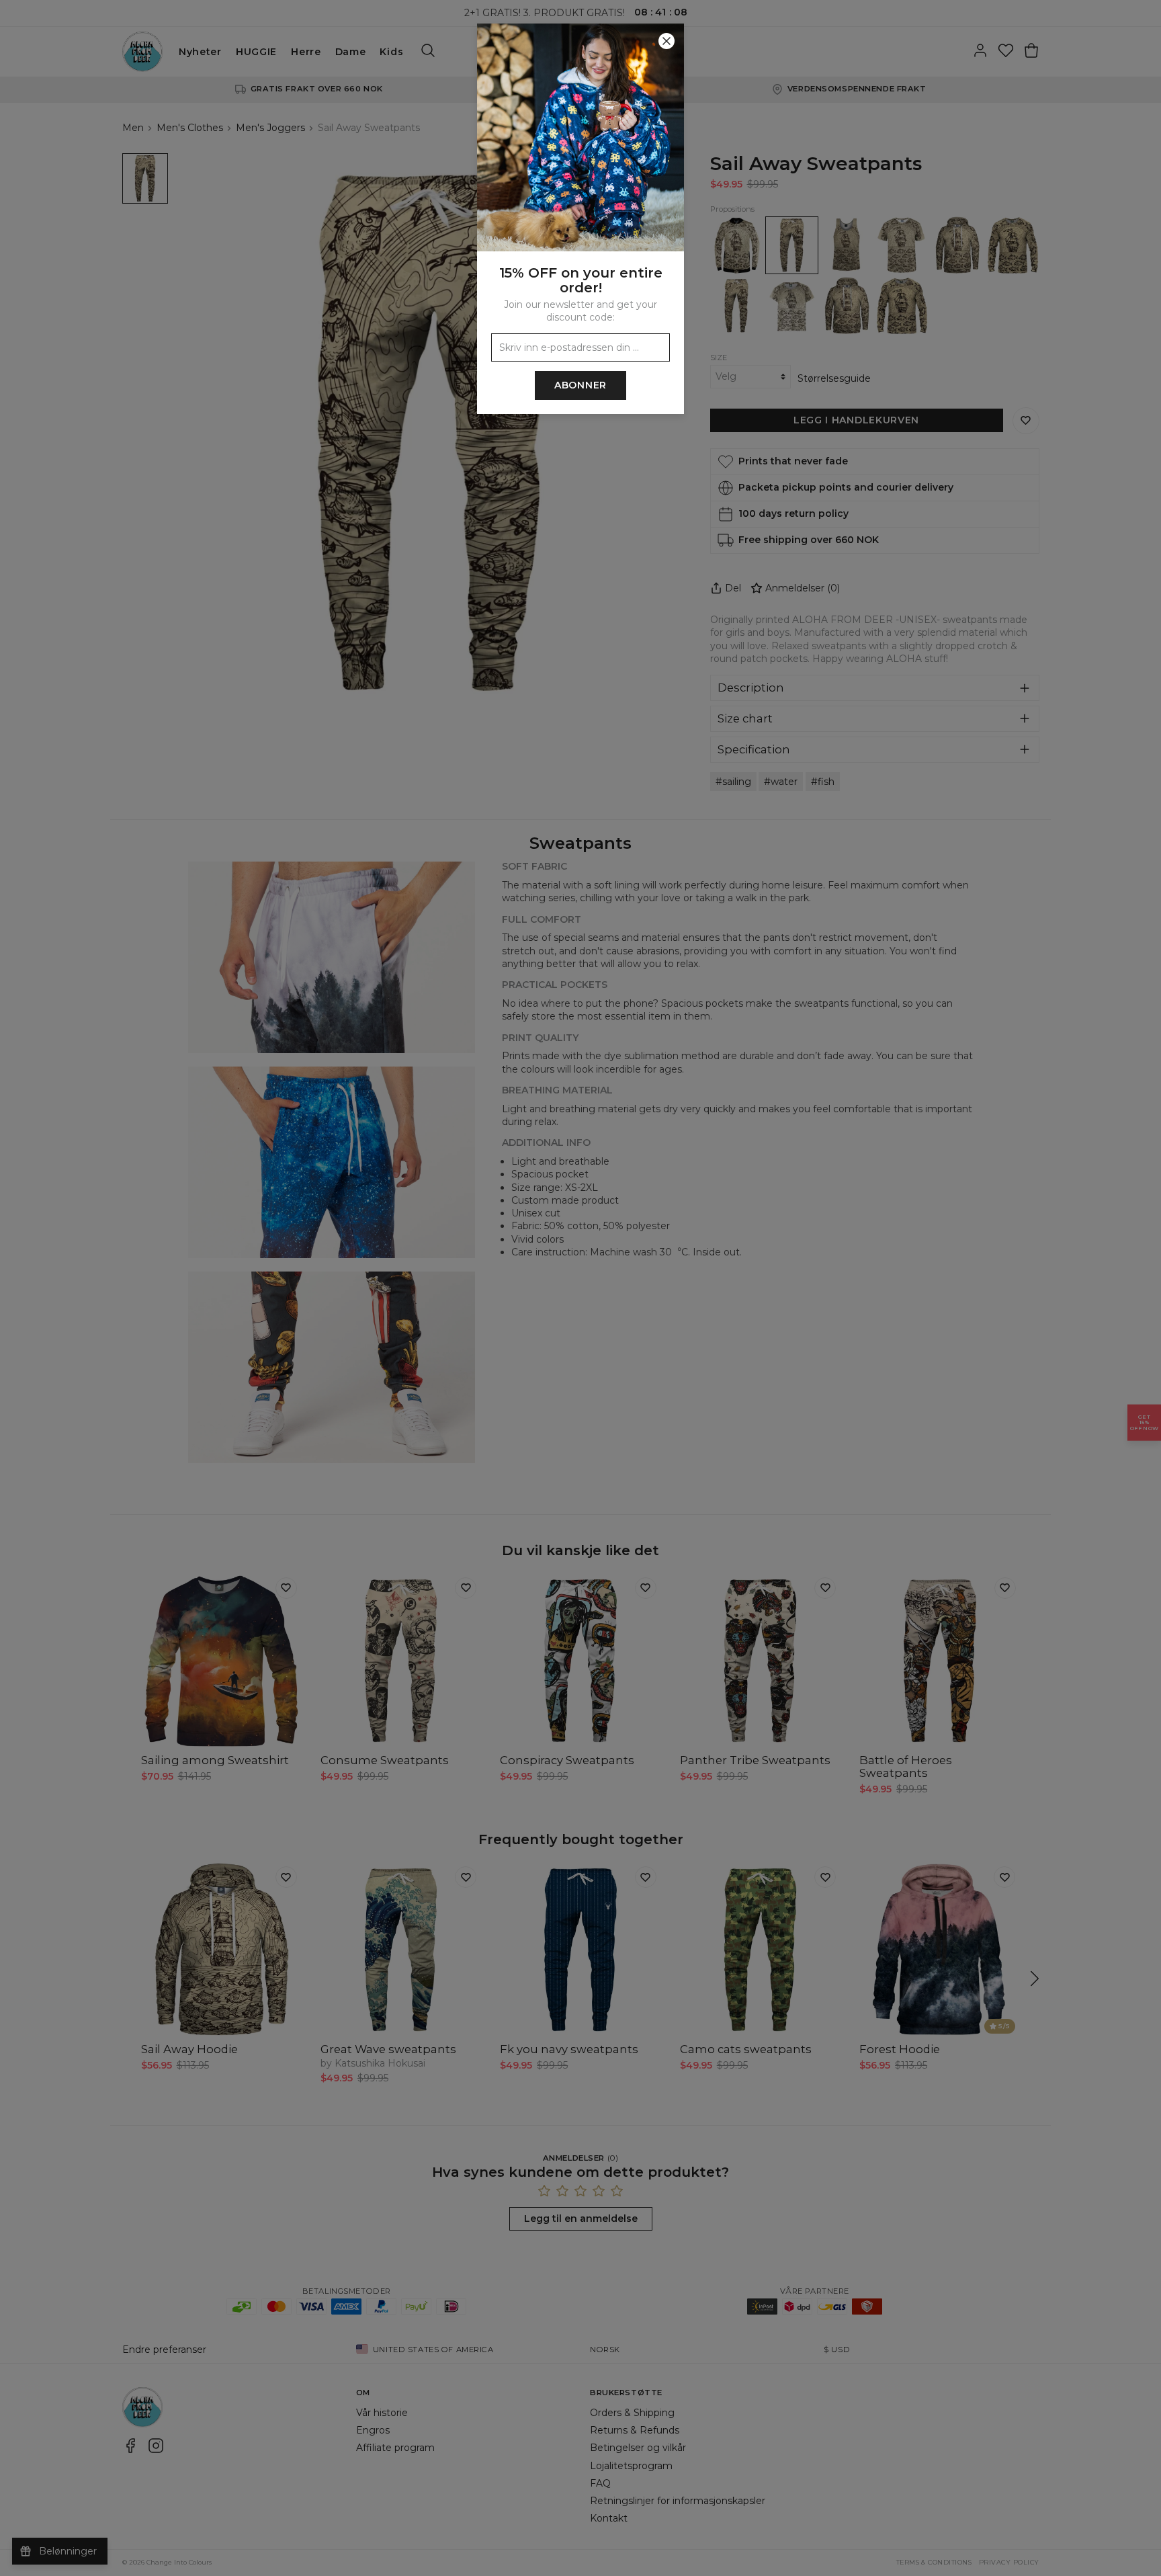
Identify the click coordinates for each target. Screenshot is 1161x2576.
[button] (580, 1288)
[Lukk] (666, 41)
